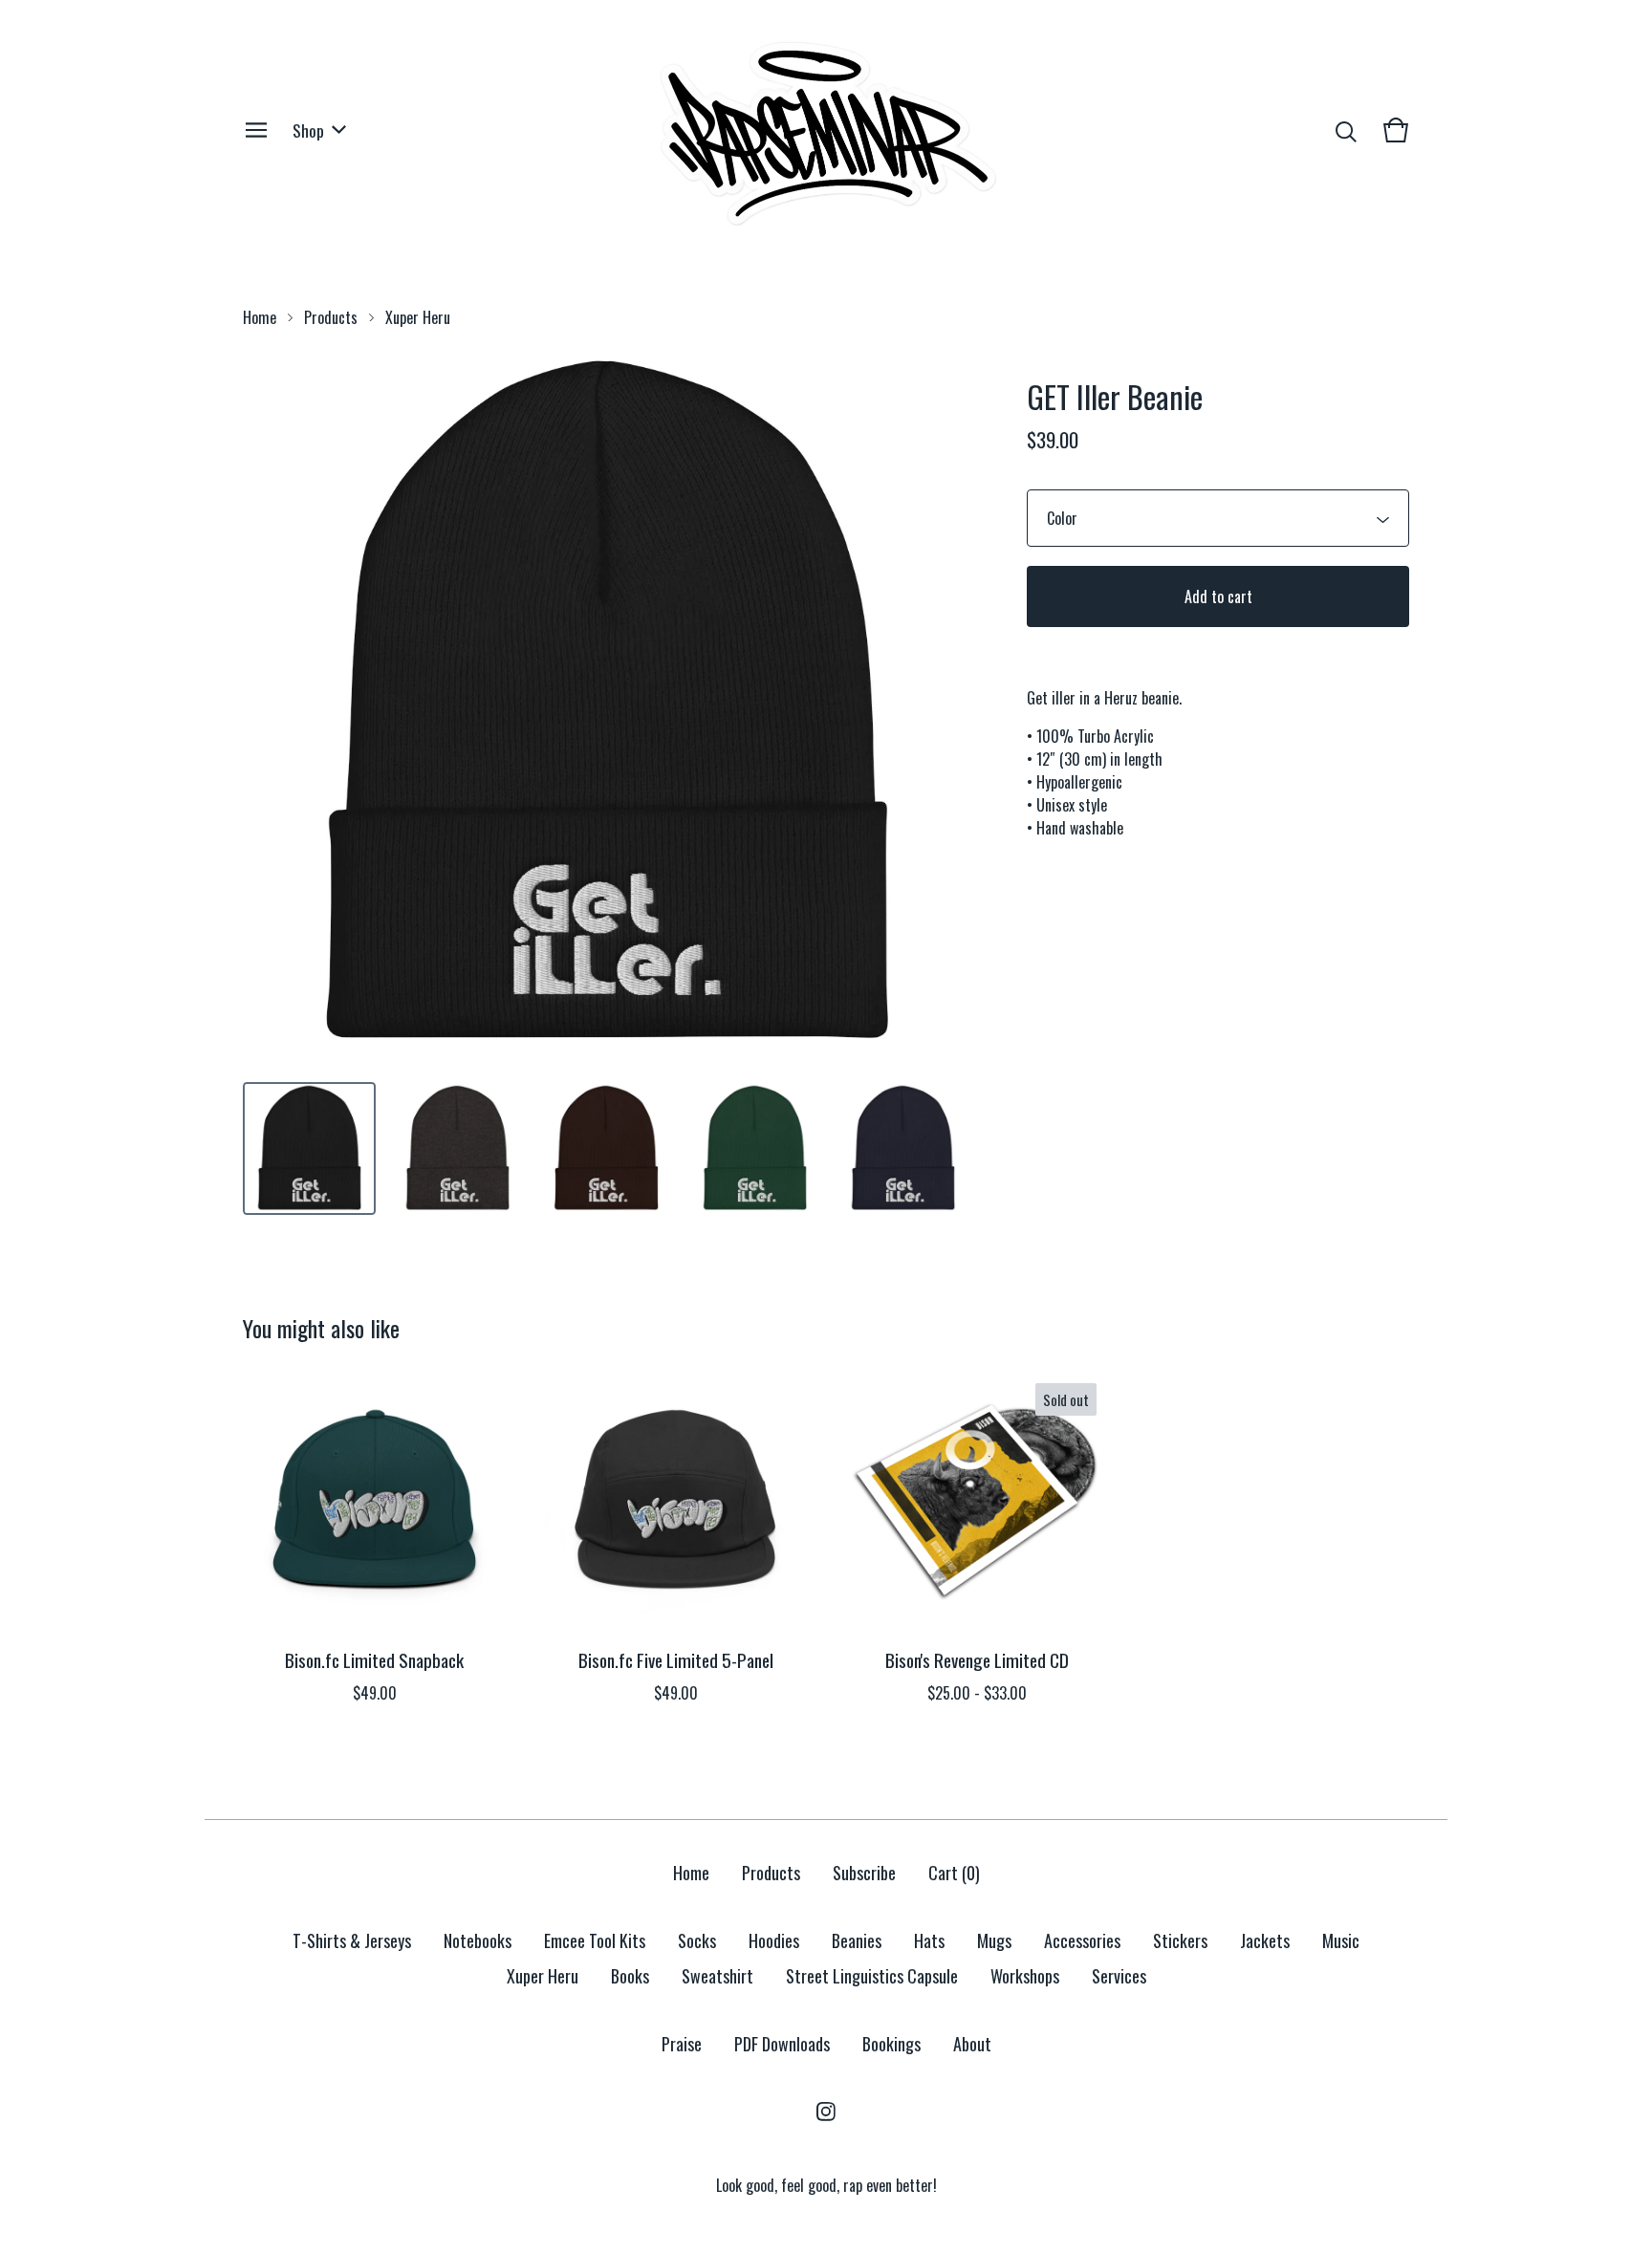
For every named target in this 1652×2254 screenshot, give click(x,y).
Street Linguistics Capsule (872, 1976)
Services (1119, 1976)
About (972, 2044)
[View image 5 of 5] (903, 1149)
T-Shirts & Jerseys (352, 1940)
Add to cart (1218, 596)
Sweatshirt (717, 1976)
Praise (682, 2044)
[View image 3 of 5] (606, 1149)
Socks (697, 1940)
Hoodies (774, 1940)
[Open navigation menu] (256, 130)
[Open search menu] (1346, 130)
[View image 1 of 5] (309, 1149)
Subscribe (864, 1873)
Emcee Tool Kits (595, 1940)
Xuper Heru (418, 317)
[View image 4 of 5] (755, 1149)
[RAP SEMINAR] (826, 130)
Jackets (1265, 1940)
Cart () (954, 1873)
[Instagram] (826, 2112)
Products (331, 317)
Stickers (1180, 1940)
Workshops (1025, 1976)
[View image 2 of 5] (457, 1149)
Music (1341, 1940)
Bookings (891, 2044)
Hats (929, 1940)
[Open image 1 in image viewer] (606, 704)
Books (630, 1976)
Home (260, 317)
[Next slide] (943, 704)
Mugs (994, 1940)
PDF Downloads (782, 2044)
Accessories (1082, 1940)
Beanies (857, 1940)
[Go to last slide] (270, 704)
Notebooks (478, 1940)
